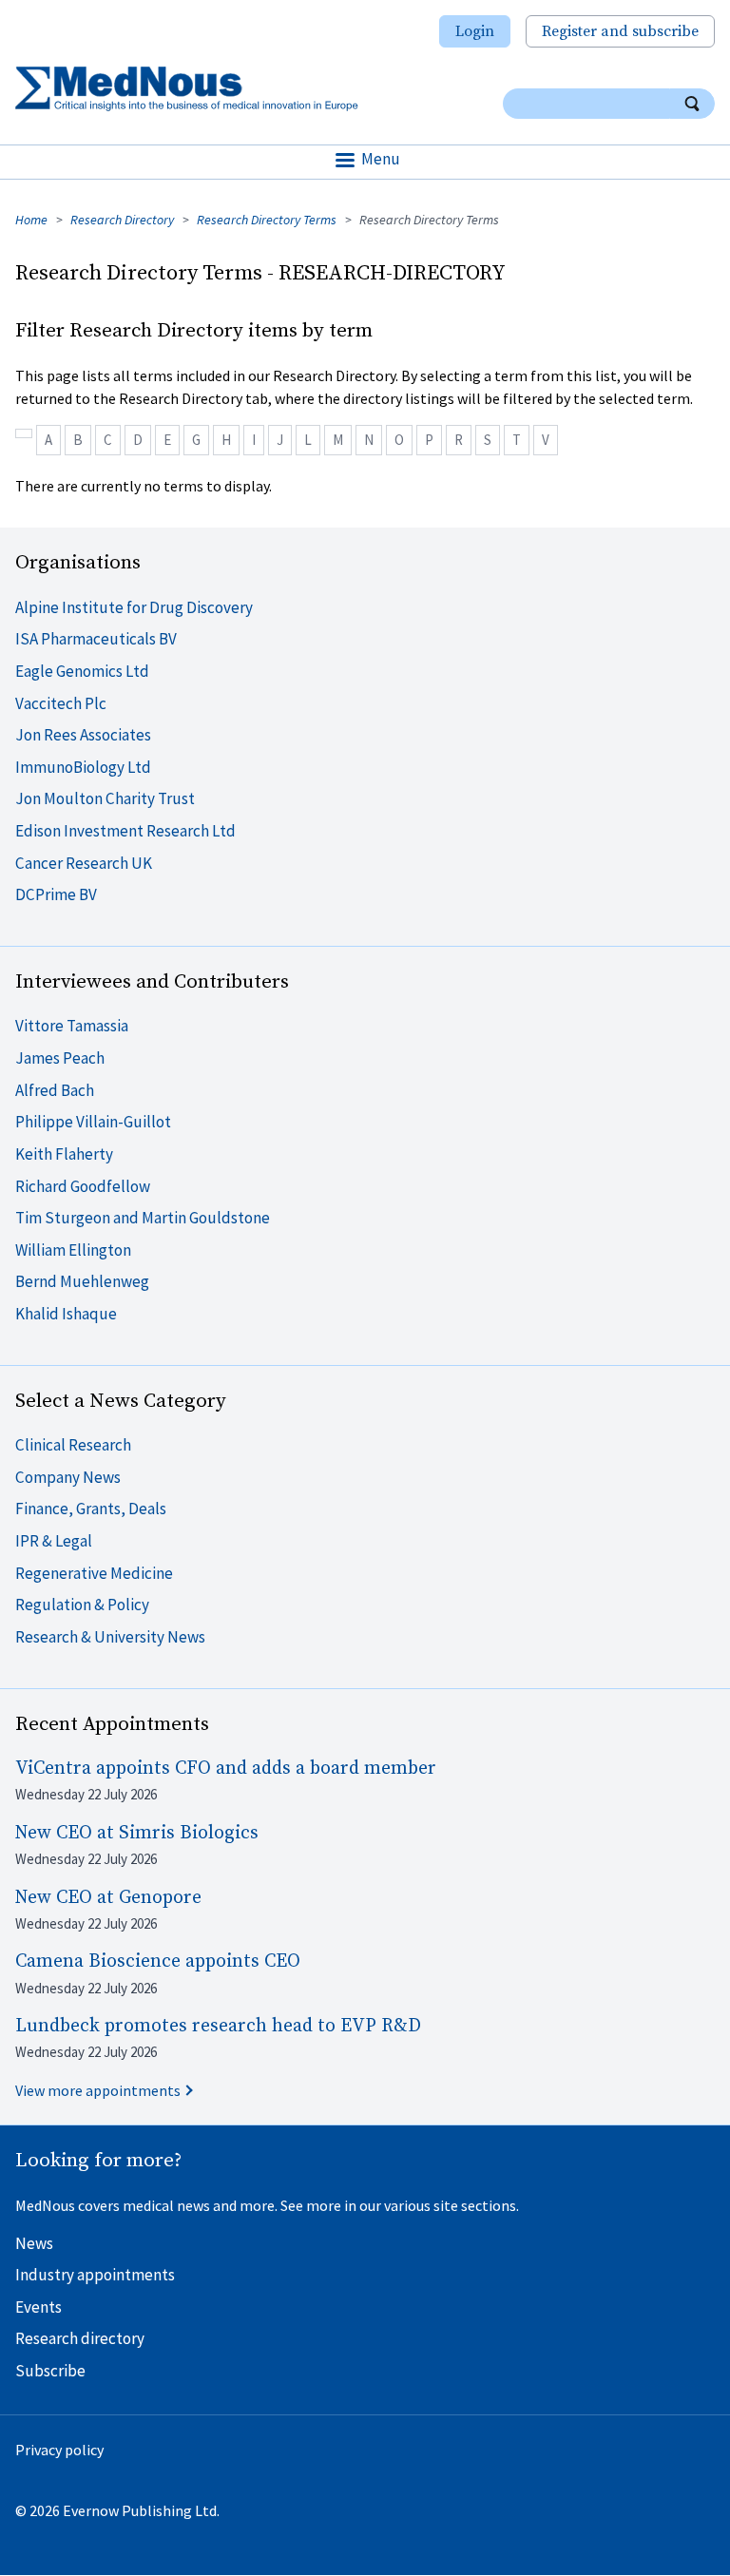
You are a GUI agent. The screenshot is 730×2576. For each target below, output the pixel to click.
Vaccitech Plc (61, 703)
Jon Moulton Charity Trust (105, 798)
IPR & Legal (54, 1541)
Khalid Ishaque (66, 1314)
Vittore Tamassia (72, 1026)
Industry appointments (95, 2275)
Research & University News (110, 1637)
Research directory (80, 2338)
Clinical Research (73, 1445)
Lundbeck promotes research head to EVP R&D (218, 2026)
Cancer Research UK (84, 863)
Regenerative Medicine (94, 1573)
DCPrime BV (56, 894)
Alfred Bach (55, 1090)
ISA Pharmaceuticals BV (96, 639)
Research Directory (122, 220)
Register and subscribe (620, 31)
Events (38, 2307)
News (34, 2243)
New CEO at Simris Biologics (137, 1833)
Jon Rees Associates (83, 735)
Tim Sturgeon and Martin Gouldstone (143, 1218)
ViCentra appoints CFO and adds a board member (226, 1769)
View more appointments (98, 2090)
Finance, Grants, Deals (91, 1509)
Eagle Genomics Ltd (82, 671)
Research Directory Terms (267, 220)
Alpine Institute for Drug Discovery (134, 607)
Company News (68, 1477)
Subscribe (50, 2371)
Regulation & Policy (82, 1605)
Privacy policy (59, 2450)
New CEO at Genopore (108, 1898)
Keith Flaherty (64, 1154)
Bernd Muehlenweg (82, 1281)
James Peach (60, 1058)
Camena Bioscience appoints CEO (158, 1961)
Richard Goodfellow (83, 1186)
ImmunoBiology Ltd (83, 767)
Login (475, 31)
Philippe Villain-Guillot (93, 1122)
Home (31, 220)
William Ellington (73, 1250)
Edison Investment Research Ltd (125, 831)
